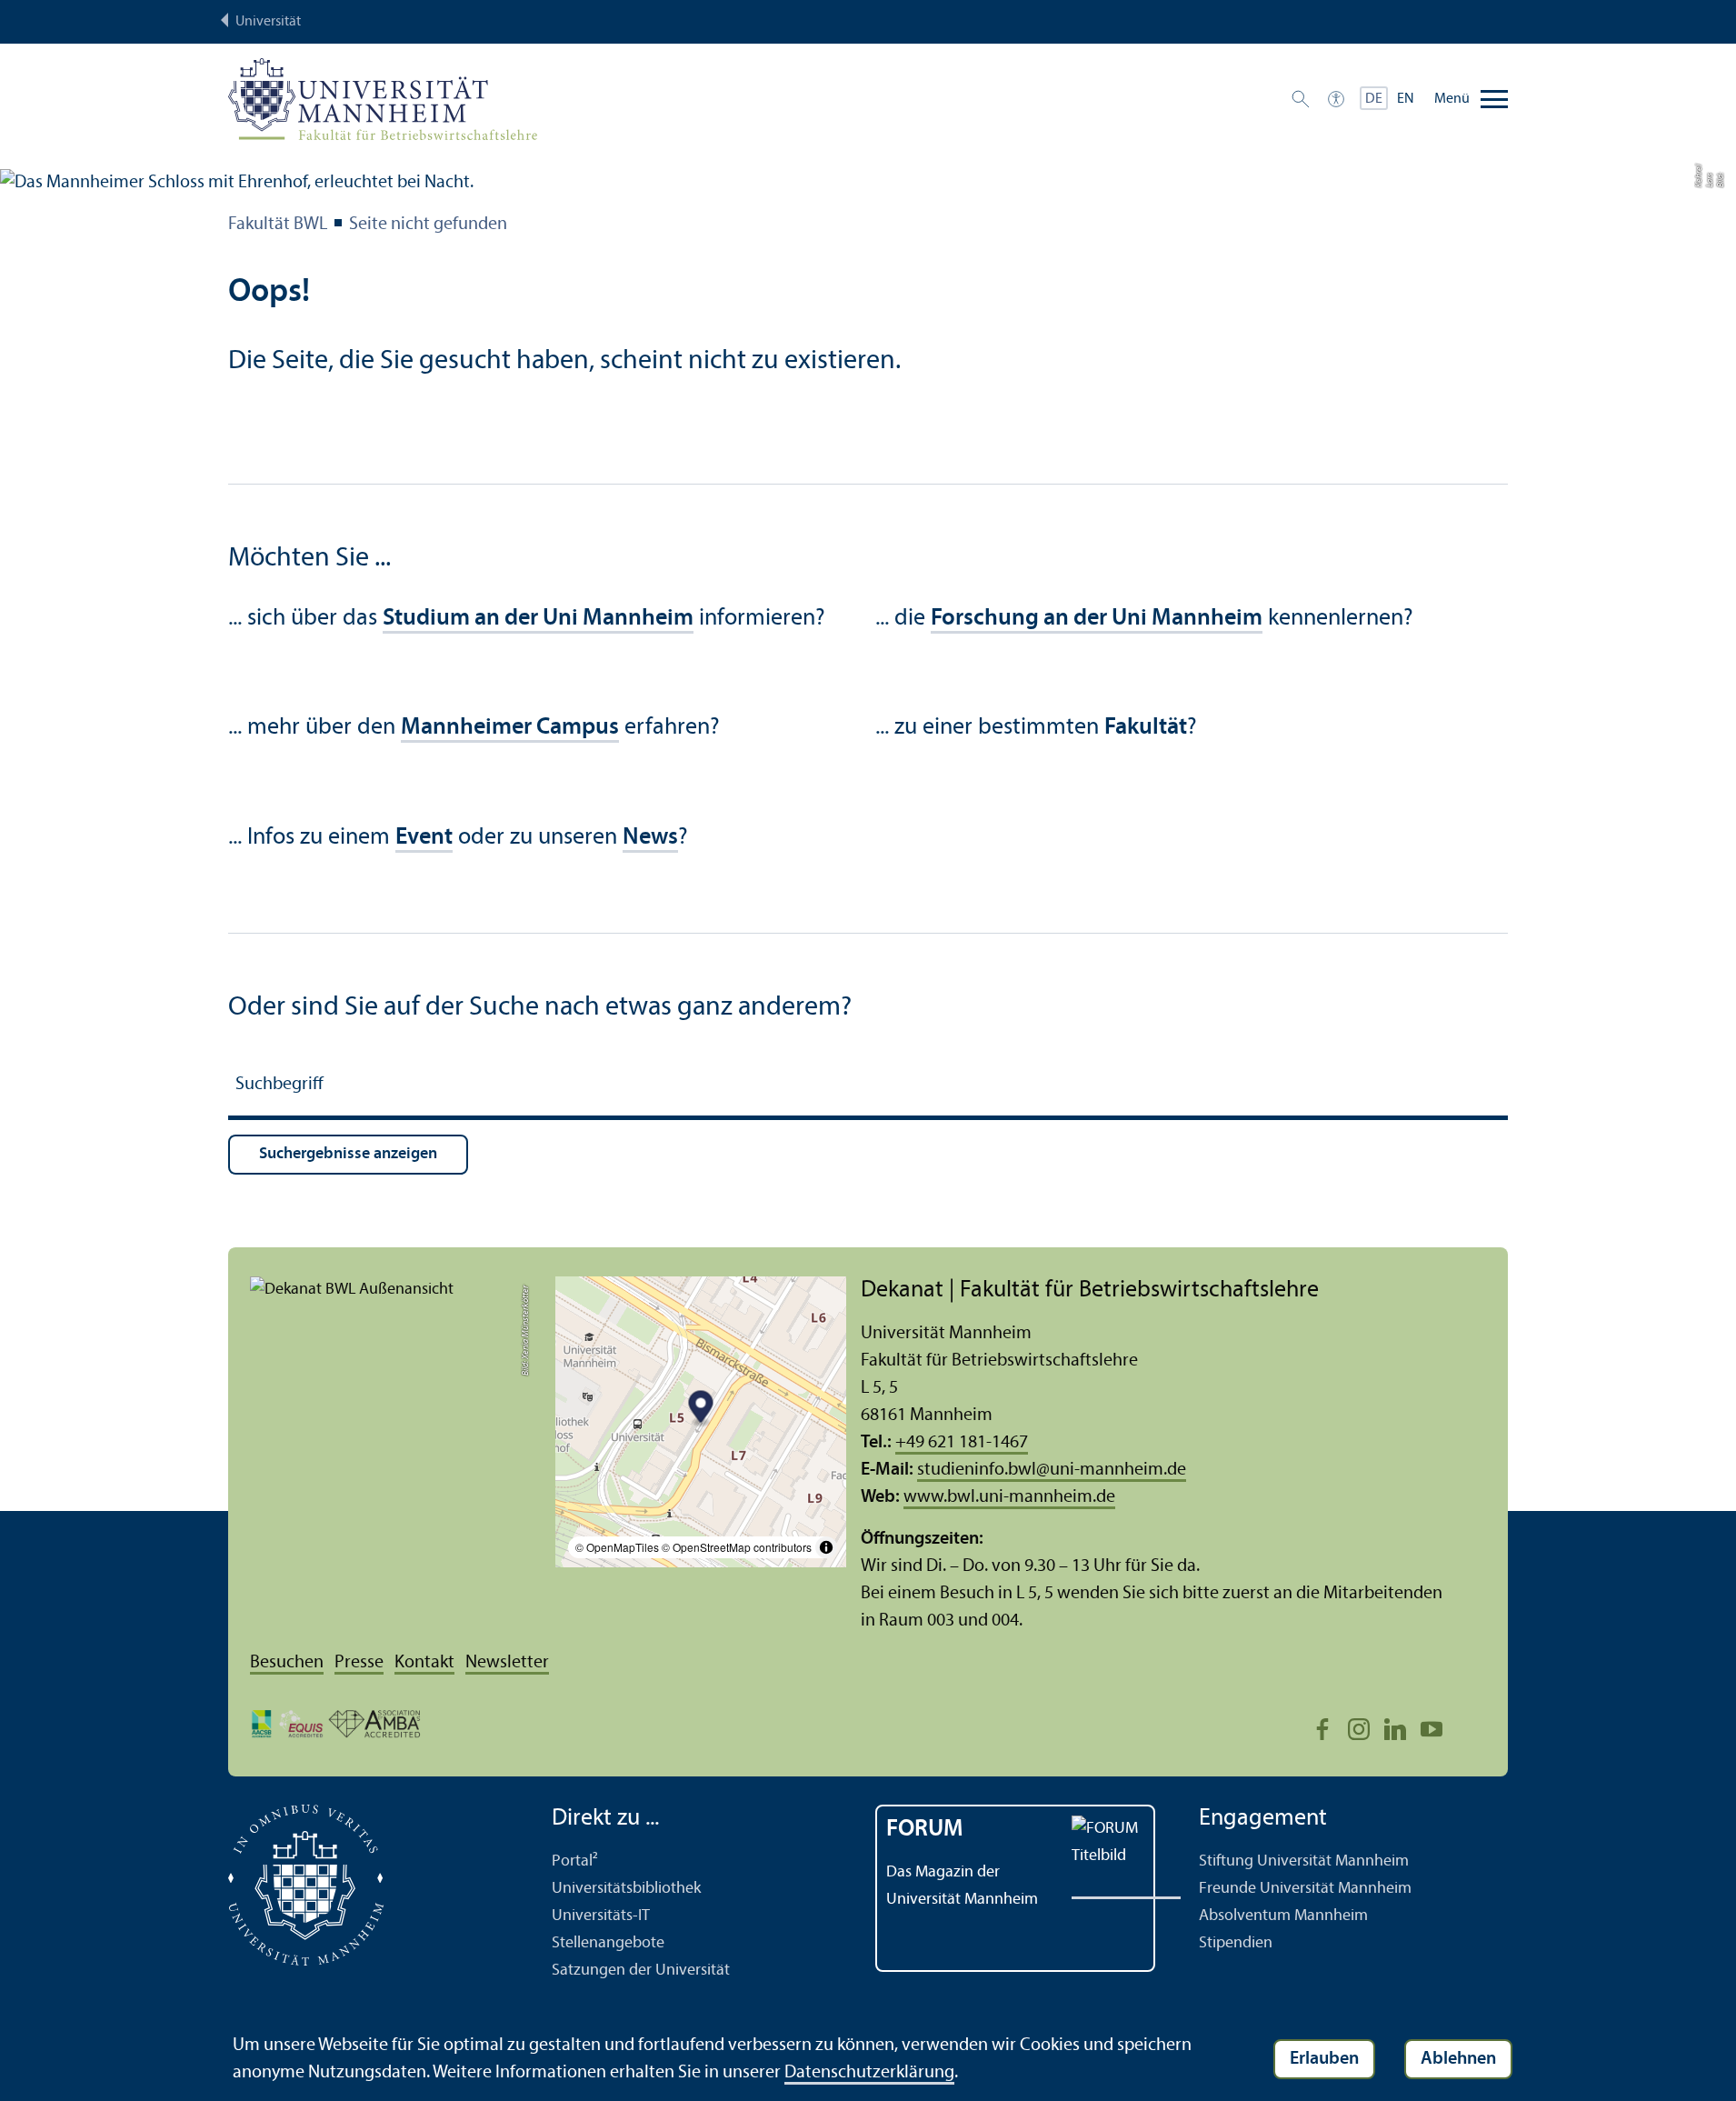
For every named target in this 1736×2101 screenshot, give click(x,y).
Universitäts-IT (601, 1916)
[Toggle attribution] (826, 1547)
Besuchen (287, 1663)
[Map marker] (701, 1409)
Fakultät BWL (278, 225)
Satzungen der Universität (641, 1971)
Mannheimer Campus (510, 728)
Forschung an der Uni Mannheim (1097, 619)
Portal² (575, 1861)
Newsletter (507, 1663)
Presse (359, 1663)
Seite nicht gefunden (428, 225)
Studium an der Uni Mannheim (538, 619)
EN (1406, 99)
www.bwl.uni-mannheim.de (1009, 1497)
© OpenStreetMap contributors (737, 1547)
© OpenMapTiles (617, 1547)
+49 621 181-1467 (962, 1443)
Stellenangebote (608, 1943)
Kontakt (424, 1663)
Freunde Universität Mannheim (1305, 1889)
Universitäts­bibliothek (626, 1889)
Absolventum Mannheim (1283, 1916)
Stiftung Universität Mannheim (1304, 1861)
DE (1374, 99)
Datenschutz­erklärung (869, 2073)
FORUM (925, 1830)
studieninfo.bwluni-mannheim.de (1052, 1470)
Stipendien (1236, 1943)
